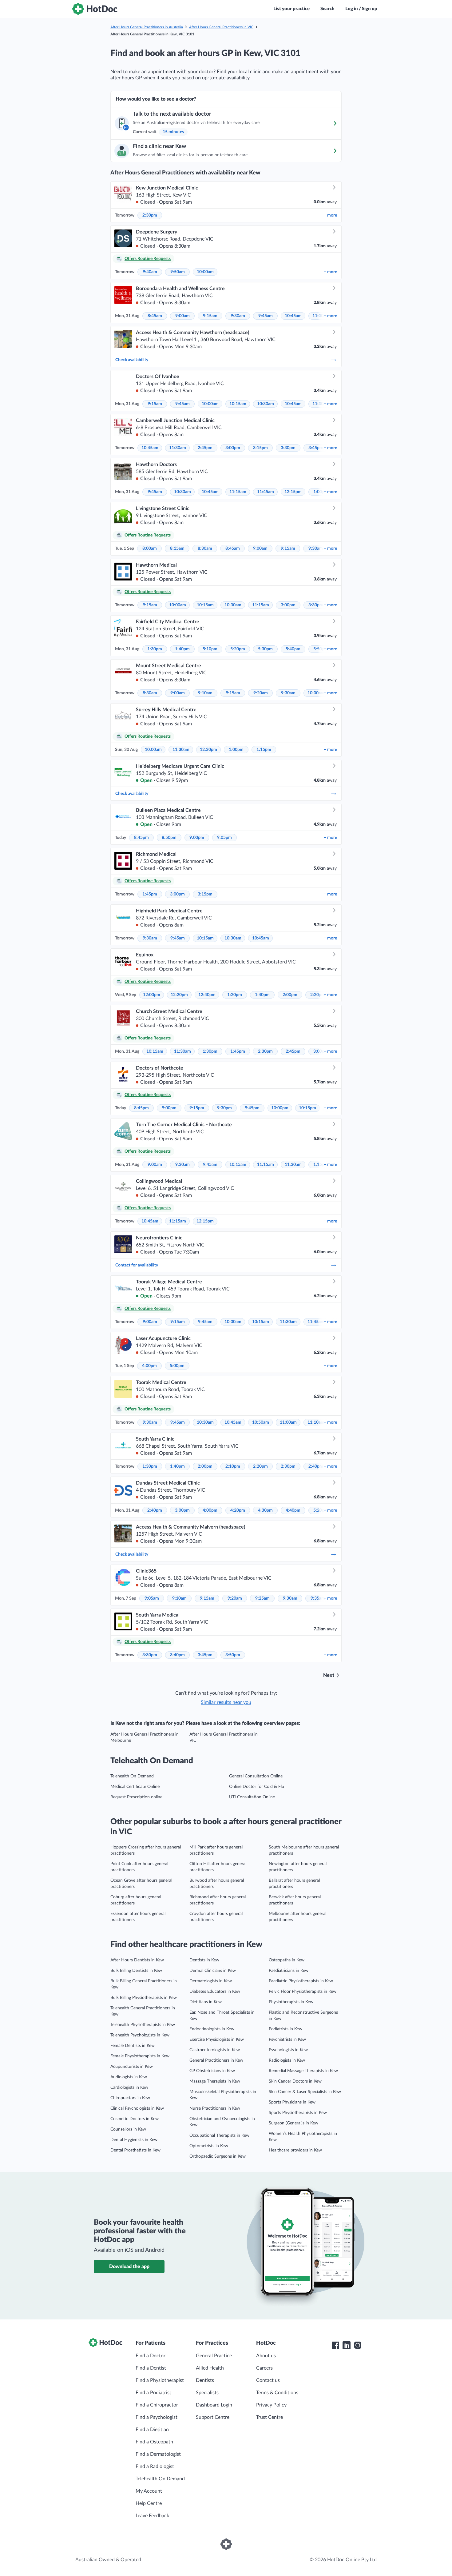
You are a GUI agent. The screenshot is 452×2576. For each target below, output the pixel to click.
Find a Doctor (151, 2356)
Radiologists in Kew (287, 2060)
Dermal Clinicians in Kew (213, 1971)
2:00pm (290, 995)
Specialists (207, 2393)
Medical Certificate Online (135, 1787)
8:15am (177, 548)
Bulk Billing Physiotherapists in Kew (144, 1998)
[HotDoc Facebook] (335, 2345)
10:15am (238, 404)
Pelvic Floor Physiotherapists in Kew (303, 1992)
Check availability (132, 360)
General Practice (214, 2356)
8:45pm (141, 838)
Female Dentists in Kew (133, 2046)
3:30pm (288, 448)
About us (266, 2356)
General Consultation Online (256, 1776)
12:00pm (152, 995)
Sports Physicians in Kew (292, 2102)
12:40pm (207, 995)
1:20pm (235, 995)
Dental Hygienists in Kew (134, 2140)
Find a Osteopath (154, 2442)
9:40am (150, 272)
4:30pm (265, 1510)
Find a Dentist (151, 2368)
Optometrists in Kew (209, 2146)
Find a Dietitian (152, 2430)
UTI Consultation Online (252, 1797)
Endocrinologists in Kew (212, 2029)
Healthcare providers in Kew (295, 2150)
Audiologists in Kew (129, 2077)
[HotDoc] (95, 9)
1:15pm (264, 750)
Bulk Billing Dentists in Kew (136, 1971)
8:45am (155, 316)
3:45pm (316, 448)
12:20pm (179, 995)
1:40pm (182, 649)
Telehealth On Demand (132, 1776)
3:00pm (233, 448)
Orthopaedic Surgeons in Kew (218, 2156)
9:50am (178, 272)
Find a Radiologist (155, 2466)
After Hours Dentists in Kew (137, 1960)
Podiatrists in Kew (285, 2029)
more (330, 215)
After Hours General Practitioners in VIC (221, 27)
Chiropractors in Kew (130, 2098)
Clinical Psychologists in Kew (137, 2108)
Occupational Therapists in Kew (219, 2135)
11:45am (266, 492)
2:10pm (233, 1466)
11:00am (288, 1422)
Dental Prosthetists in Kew (135, 2150)
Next (329, 1675)
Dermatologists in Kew (211, 1981)
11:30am (178, 448)
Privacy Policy (271, 2405)
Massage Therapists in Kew (215, 2081)
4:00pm (149, 1366)
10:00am (205, 272)
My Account (149, 2491)
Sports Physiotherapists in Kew (298, 2113)
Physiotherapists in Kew (291, 2002)
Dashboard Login (214, 2405)
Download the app (129, 2267)
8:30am (205, 548)
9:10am (205, 693)
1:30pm (155, 649)
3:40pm (177, 1655)
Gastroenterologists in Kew (215, 2050)
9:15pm (197, 1108)
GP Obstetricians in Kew (212, 2071)
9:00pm (197, 838)
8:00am (150, 548)
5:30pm (265, 649)
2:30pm (150, 215)
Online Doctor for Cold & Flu (257, 1787)
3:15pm (260, 448)
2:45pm (205, 448)
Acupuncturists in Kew (132, 2067)
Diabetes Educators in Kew (215, 1992)
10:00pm (280, 1108)
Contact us (268, 2380)
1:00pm (236, 750)
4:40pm (293, 1510)
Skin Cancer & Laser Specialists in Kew (305, 2092)
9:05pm (224, 838)
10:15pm (307, 1108)
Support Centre (213, 2417)
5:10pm (210, 649)
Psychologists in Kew (288, 2050)
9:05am (152, 1598)
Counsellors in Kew (128, 2129)
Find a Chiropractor (157, 2405)
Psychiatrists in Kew (287, 2040)
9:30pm (224, 1108)
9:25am (262, 1598)
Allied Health (210, 2368)
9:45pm (252, 1108)
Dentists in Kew (204, 1960)
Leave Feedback (152, 2516)
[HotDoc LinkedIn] (347, 2345)
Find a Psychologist (157, 2417)
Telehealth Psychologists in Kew (140, 2035)
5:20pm (238, 649)
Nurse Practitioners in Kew (215, 2108)
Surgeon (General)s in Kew (293, 2123)
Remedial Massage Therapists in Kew (303, 2071)
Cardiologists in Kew (129, 2088)
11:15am (238, 492)
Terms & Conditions (277, 2393)
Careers (264, 2368)
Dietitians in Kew (206, 2002)
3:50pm (233, 1655)
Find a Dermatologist (158, 2454)
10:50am (261, 1422)
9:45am (266, 316)
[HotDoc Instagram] (358, 2345)
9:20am (261, 693)
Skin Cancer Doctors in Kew (295, 2081)
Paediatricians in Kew (289, 1971)
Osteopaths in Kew (287, 1960)
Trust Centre (270, 2417)
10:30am (266, 404)
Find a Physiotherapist (160, 2380)
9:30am (238, 316)
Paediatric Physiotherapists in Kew (301, 1981)
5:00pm (177, 1366)
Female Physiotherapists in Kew (140, 2056)
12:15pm (293, 492)
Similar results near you (226, 1702)
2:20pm (260, 1466)
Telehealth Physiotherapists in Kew (143, 2025)
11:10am (316, 1422)
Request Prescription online (136, 1797)
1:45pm (150, 894)
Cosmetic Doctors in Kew (135, 2119)
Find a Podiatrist (153, 2393)
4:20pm (238, 1510)
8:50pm (169, 838)
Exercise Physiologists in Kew (217, 2040)
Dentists (205, 2380)
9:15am (210, 316)
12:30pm (208, 750)
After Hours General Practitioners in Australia (147, 27)
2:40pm (316, 1466)
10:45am (293, 316)
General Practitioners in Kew (216, 2060)
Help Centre (149, 2503)
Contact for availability (137, 1265)
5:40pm (293, 649)
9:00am (182, 316)
